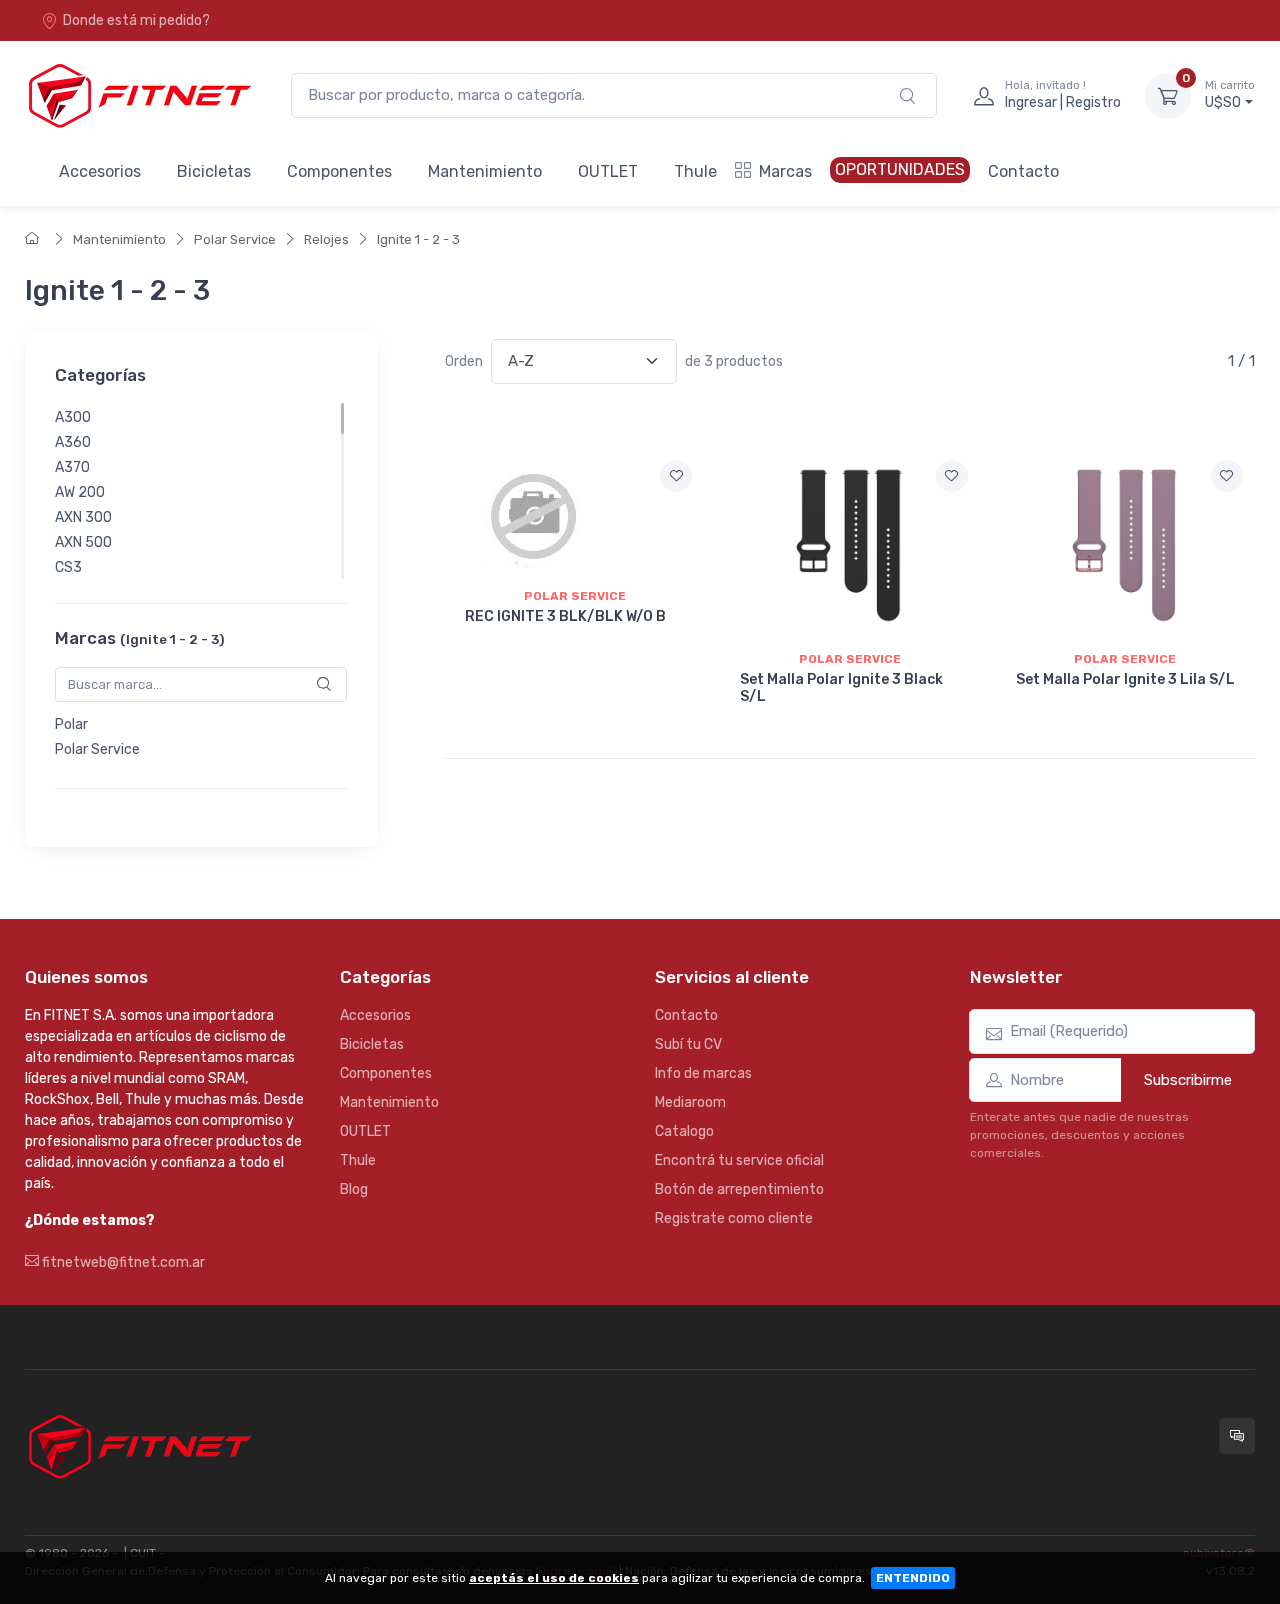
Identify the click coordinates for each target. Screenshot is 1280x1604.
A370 (72, 467)
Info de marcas (703, 1073)
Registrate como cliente (734, 1218)
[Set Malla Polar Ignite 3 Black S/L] (849, 545)
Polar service (575, 596)
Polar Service (235, 239)
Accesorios (100, 171)
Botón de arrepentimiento (739, 1189)
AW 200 (80, 492)
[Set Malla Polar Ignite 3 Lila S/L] (1125, 545)
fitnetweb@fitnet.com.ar (122, 1262)
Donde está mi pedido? (136, 20)
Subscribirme (1188, 1080)
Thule (695, 171)
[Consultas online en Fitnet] (1237, 1436)
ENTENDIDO (913, 1578)
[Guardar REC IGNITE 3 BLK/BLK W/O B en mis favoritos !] (676, 476)
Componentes (339, 171)
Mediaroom (690, 1102)
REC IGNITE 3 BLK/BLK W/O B (565, 616)
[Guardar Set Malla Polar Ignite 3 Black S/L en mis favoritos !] (952, 476)
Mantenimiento (485, 171)
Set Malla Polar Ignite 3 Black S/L (841, 688)
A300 (73, 417)
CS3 (68, 567)
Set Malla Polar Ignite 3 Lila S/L (1125, 679)
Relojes (326, 239)
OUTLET (608, 171)
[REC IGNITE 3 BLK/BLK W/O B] (574, 513)
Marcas (785, 171)
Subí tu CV (688, 1044)
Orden (464, 361)
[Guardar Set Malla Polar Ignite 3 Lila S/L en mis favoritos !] (1227, 476)
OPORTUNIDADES (900, 169)
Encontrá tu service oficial (739, 1160)
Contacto (1023, 171)
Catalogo (684, 1131)
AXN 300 (83, 517)
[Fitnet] (138, 95)
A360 (73, 442)
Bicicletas (214, 171)
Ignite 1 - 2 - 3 (418, 239)
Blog (354, 1189)
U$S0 (1230, 95)
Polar (71, 724)
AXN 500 (83, 542)
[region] (201, 491)
